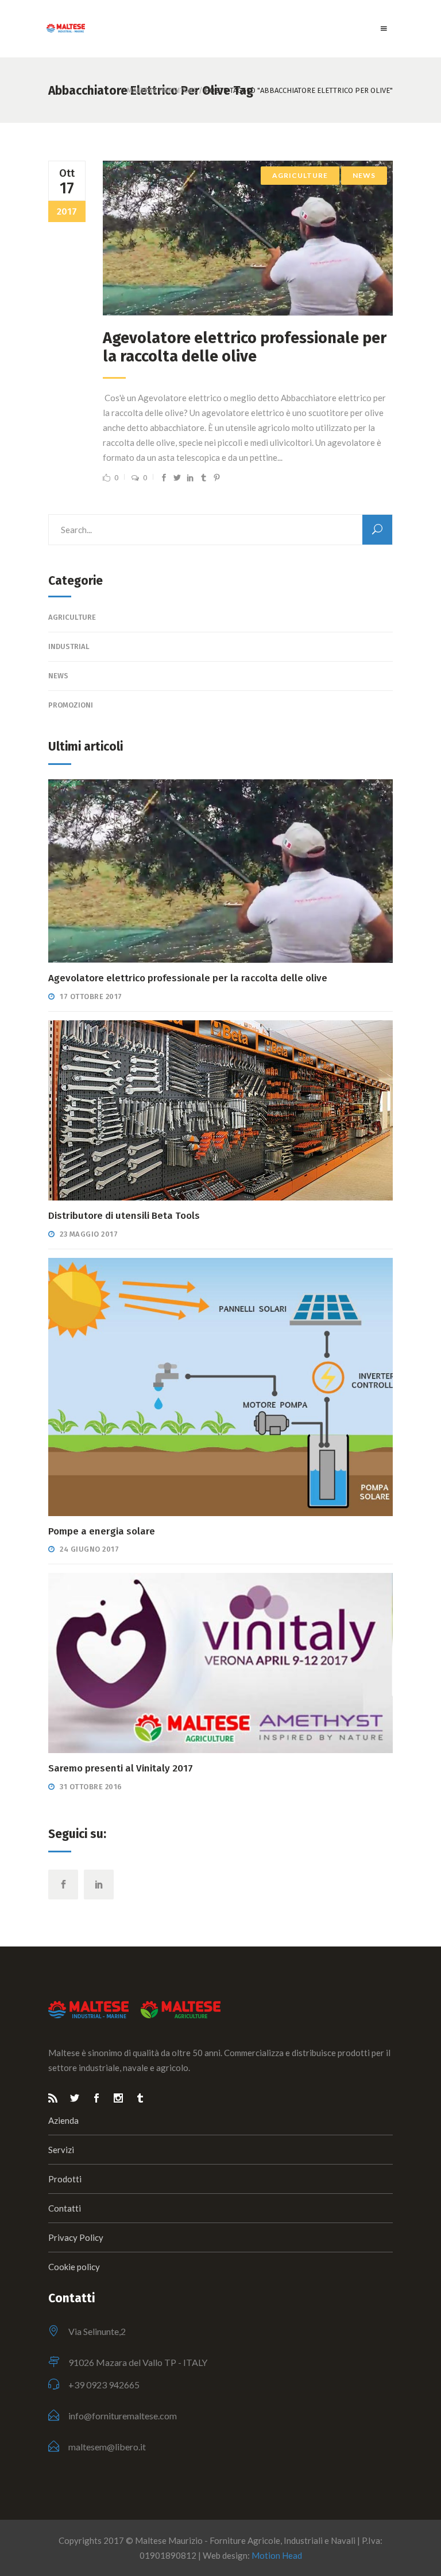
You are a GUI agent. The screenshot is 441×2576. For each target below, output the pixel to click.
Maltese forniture (162, 90)
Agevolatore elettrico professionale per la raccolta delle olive (245, 347)
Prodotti (65, 2179)
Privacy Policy (76, 2237)
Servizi (61, 2150)
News (364, 175)
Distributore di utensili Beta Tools (124, 1216)
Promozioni (71, 705)
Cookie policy (74, 2267)
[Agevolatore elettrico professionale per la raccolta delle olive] (248, 238)
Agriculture (300, 175)
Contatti (65, 2208)
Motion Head (277, 2555)
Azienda (63, 2120)
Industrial (69, 646)
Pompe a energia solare (102, 1531)
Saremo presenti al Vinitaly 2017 (121, 1768)
